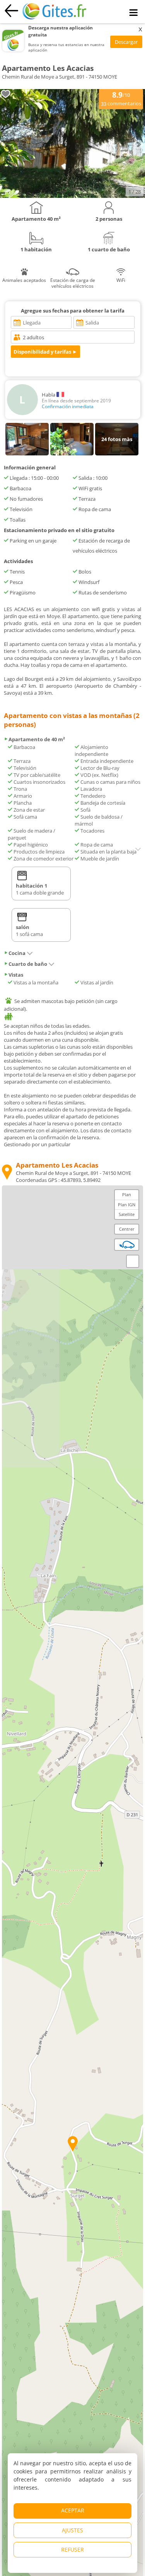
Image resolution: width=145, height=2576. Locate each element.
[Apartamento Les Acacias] (72, 196)
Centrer (127, 1229)
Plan (127, 1194)
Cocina (17, 953)
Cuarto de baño (28, 964)
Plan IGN (127, 1205)
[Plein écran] (133, 1261)
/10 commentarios (121, 98)
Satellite (127, 1214)
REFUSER (72, 2549)
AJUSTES (72, 2530)
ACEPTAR (73, 2510)
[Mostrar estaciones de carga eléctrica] (127, 1245)
